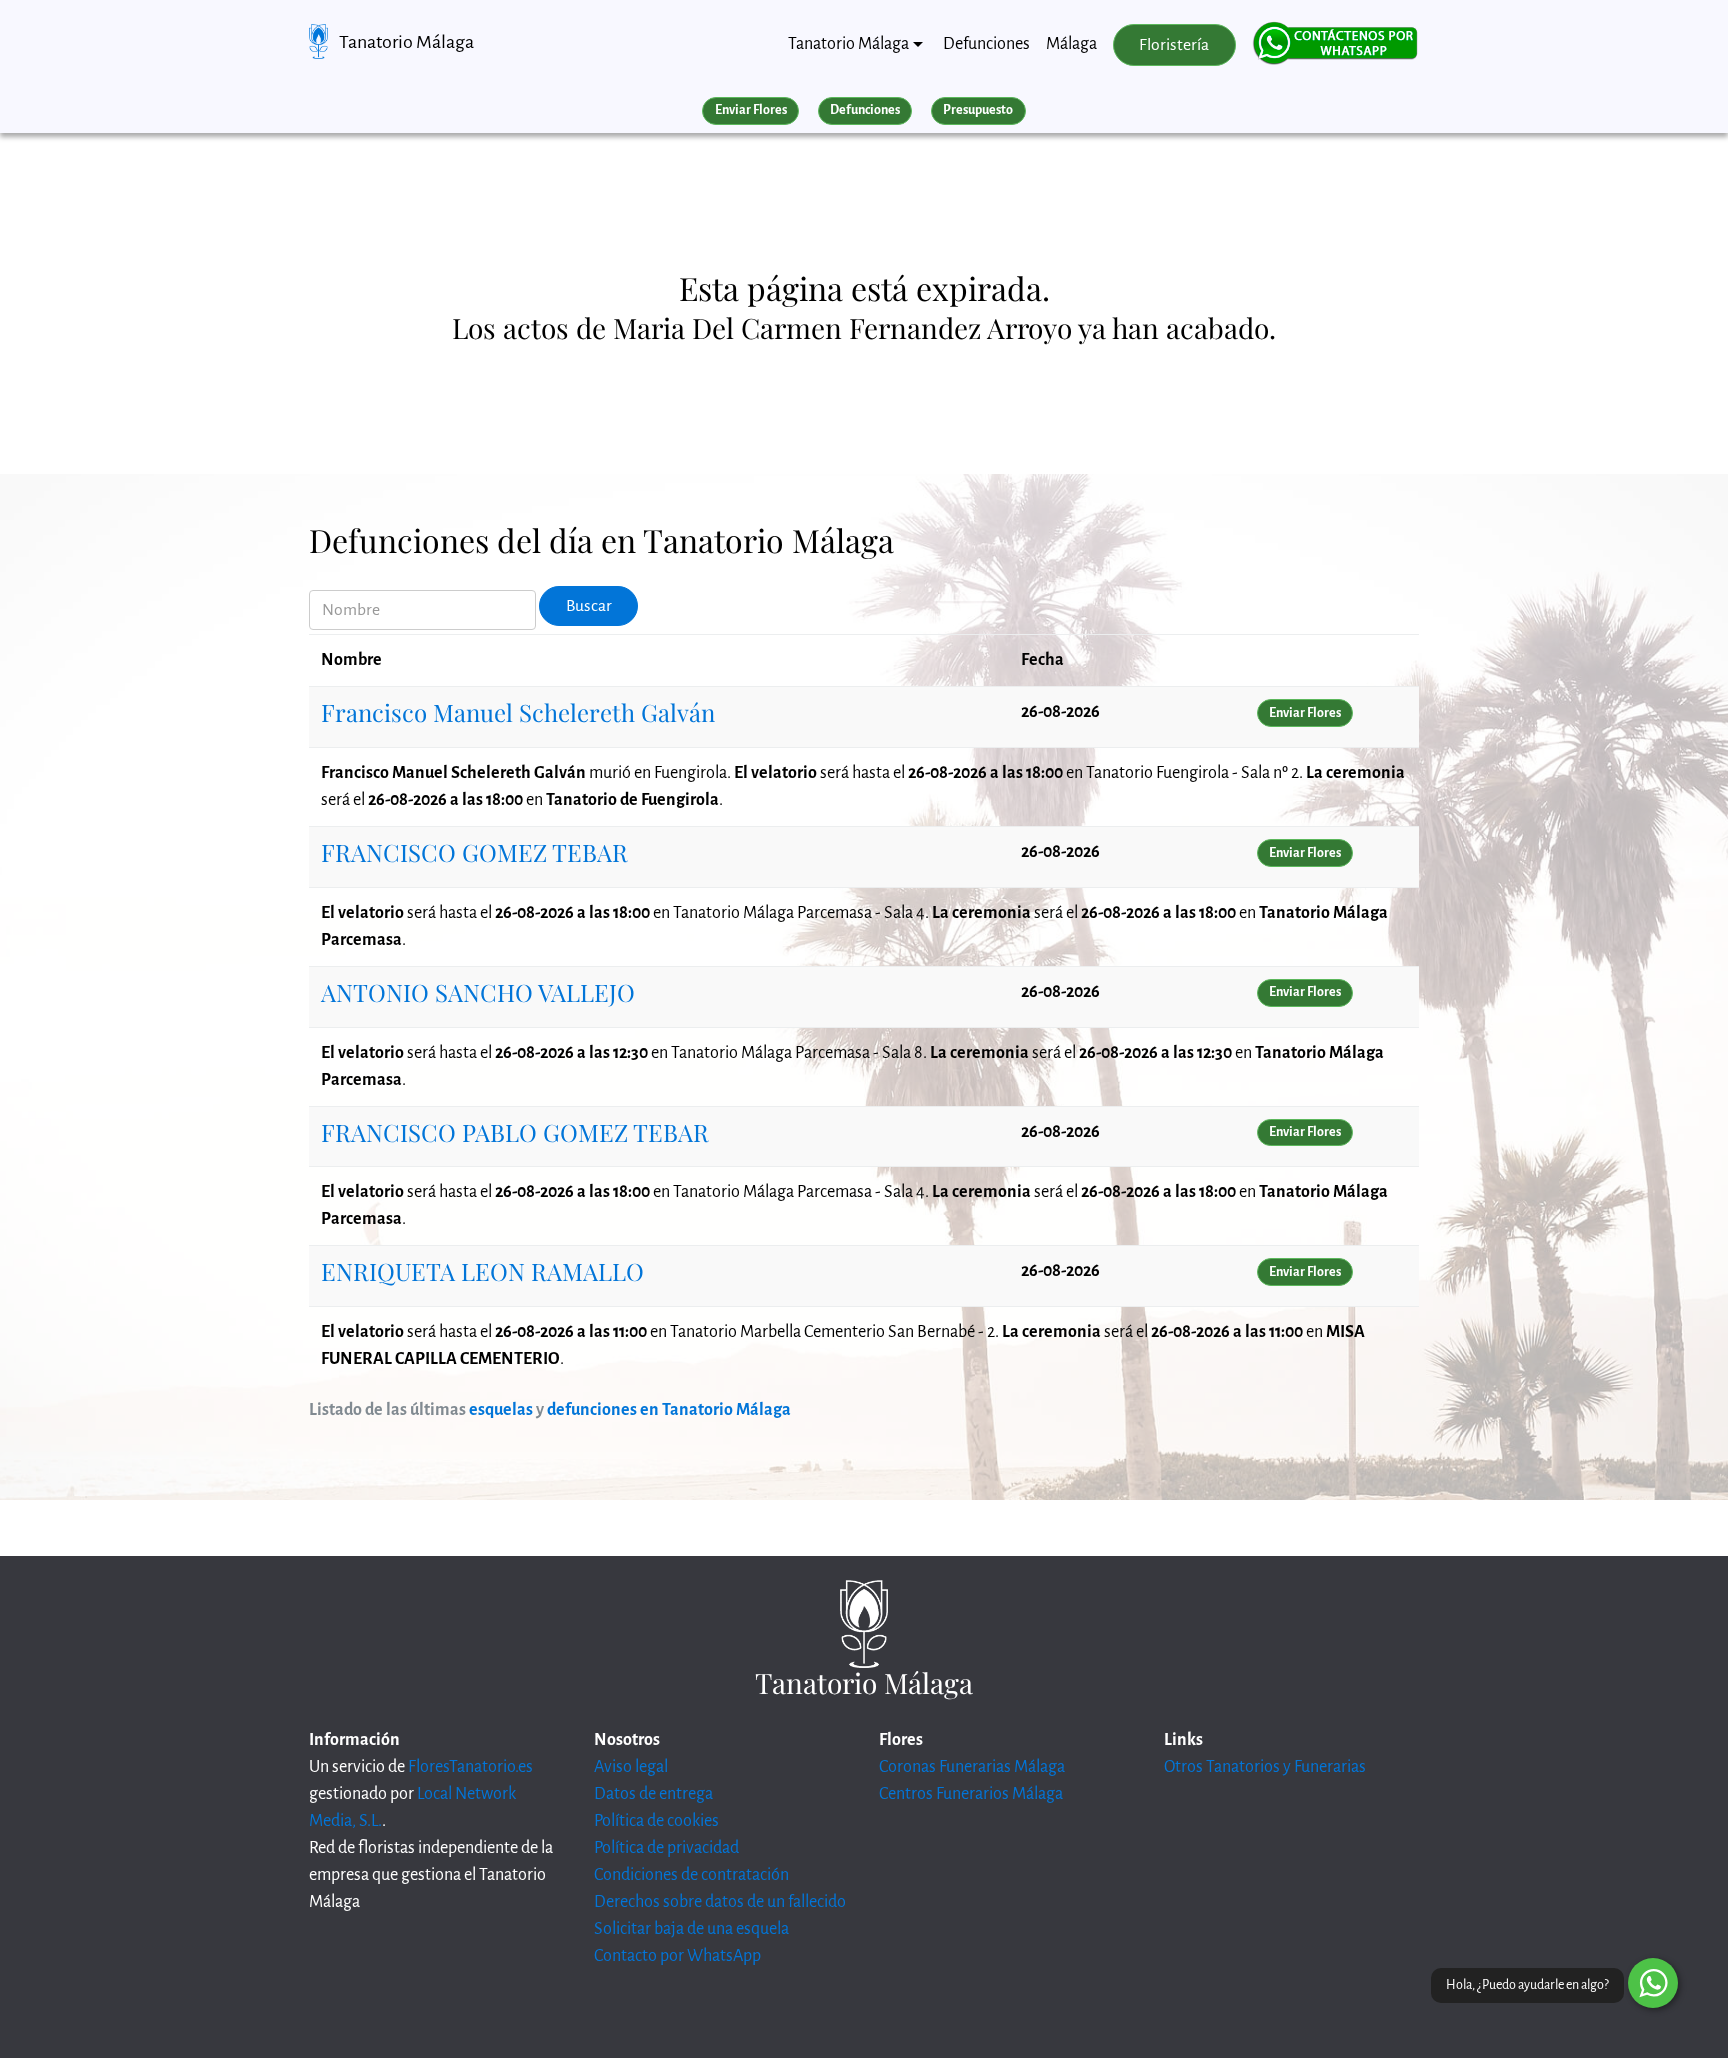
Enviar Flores (751, 110)
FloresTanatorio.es (470, 1767)
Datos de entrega (653, 1794)
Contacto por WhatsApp (677, 1956)
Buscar (589, 606)
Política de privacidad (666, 1848)
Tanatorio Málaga (406, 42)
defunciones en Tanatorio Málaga (669, 1410)
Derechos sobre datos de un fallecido (720, 1902)
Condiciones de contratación (691, 1875)
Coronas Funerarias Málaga (972, 1767)
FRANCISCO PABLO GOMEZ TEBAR (515, 1132)
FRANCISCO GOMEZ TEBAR (474, 852)
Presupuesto (978, 110)
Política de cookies (656, 1821)
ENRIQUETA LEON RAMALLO (482, 1271)
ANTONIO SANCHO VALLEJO (478, 992)
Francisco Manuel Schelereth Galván (518, 712)
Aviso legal (631, 1767)
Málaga (1071, 44)
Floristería (1174, 45)
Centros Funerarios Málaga (971, 1794)
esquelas (501, 1410)
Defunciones (986, 44)
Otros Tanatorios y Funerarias (1265, 1767)
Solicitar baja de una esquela (691, 1929)
